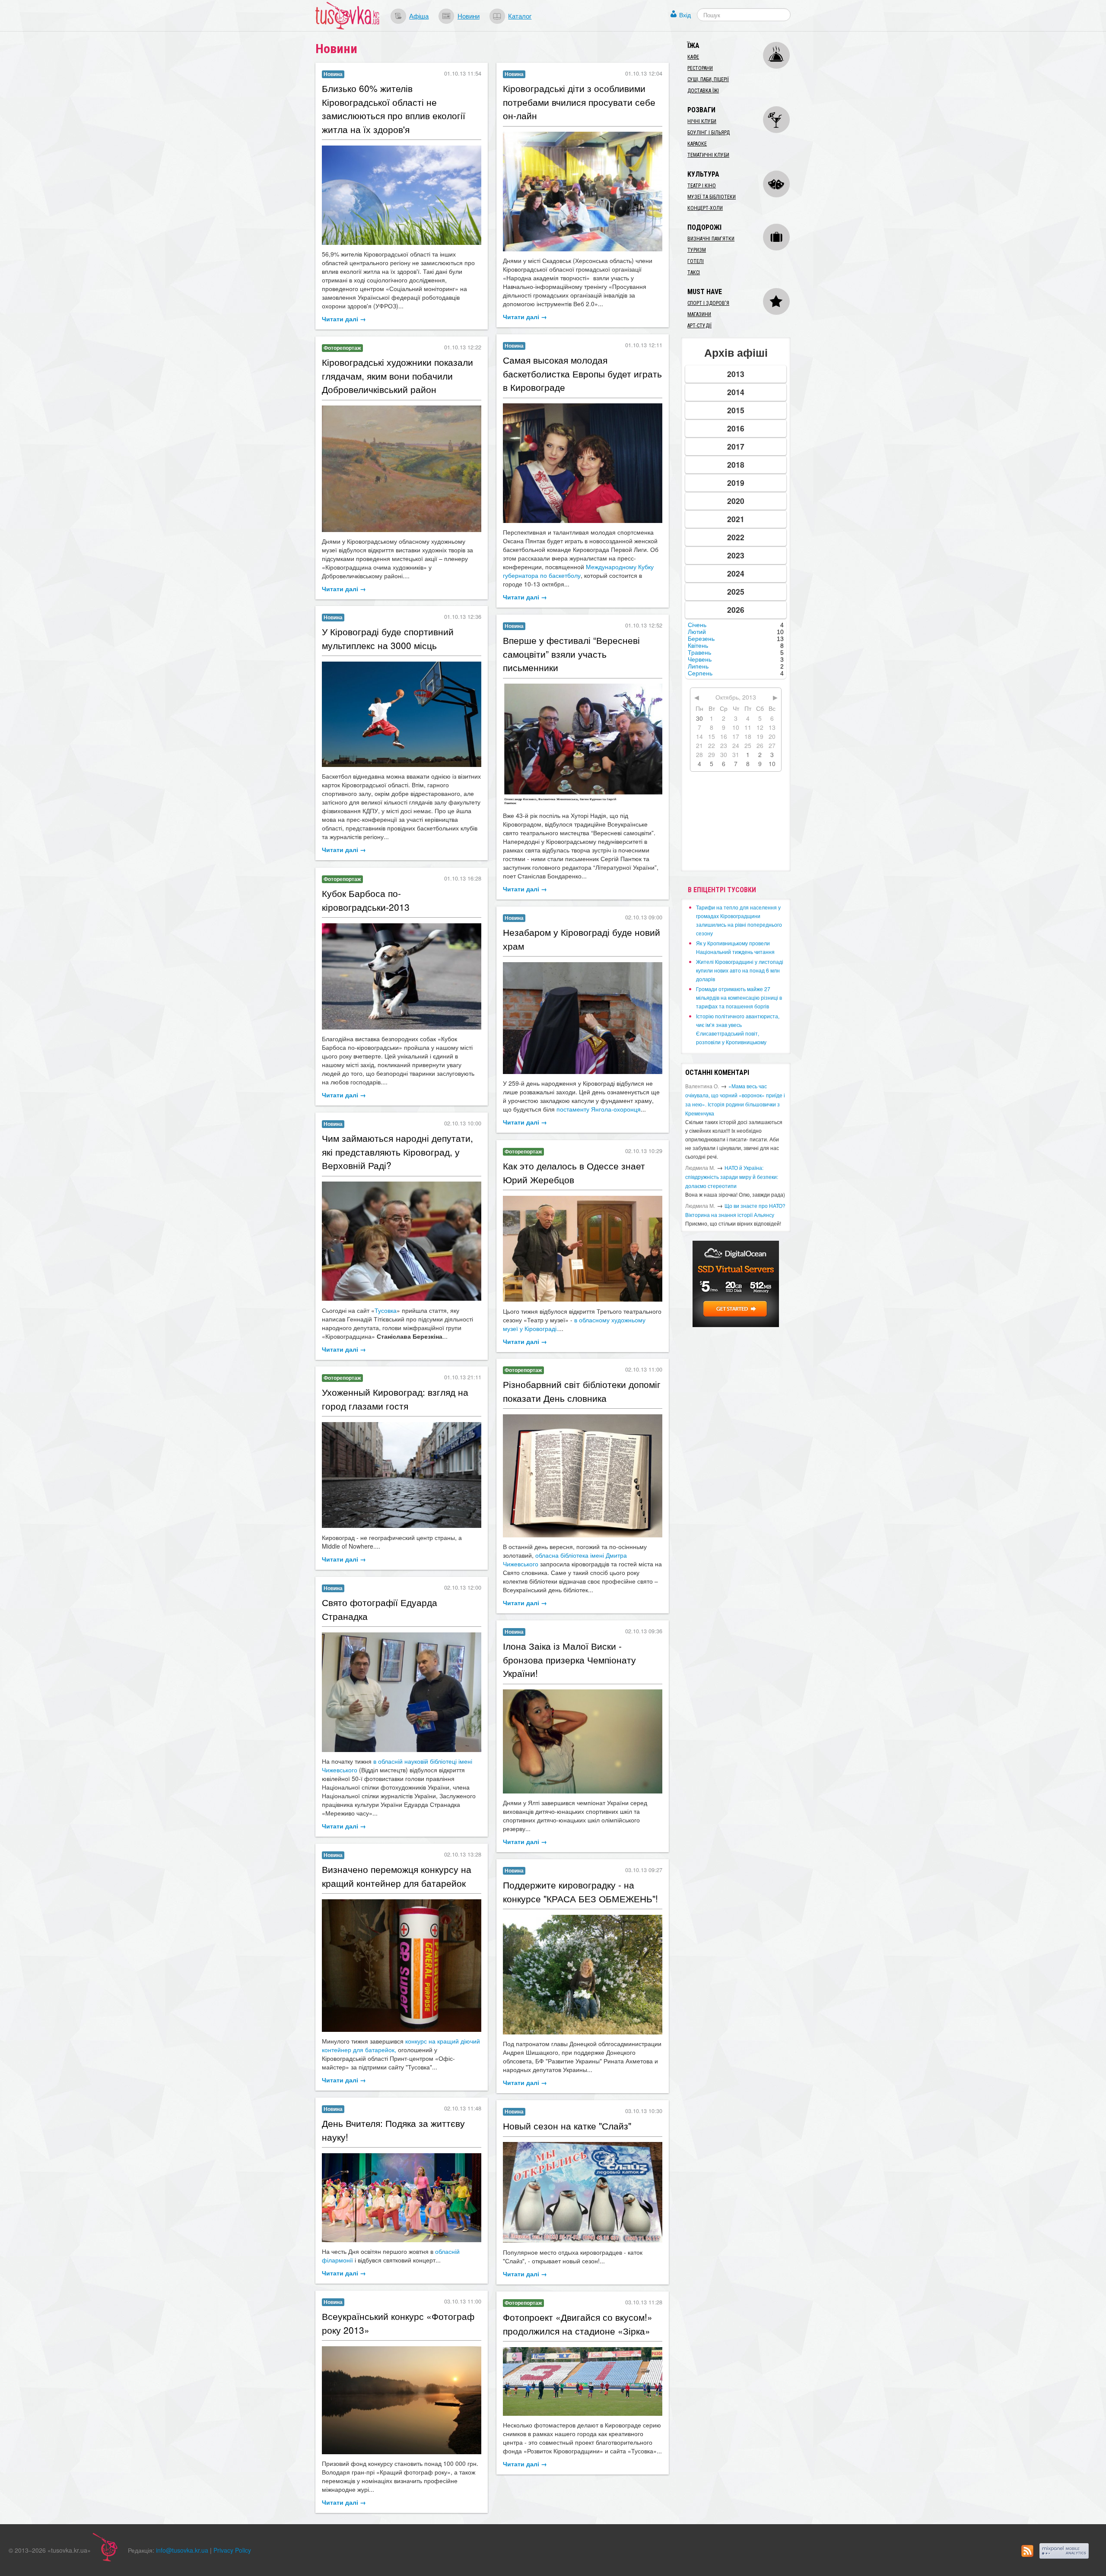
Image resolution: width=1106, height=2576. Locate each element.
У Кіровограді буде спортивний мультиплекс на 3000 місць (388, 638)
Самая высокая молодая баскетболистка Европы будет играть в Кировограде (582, 373)
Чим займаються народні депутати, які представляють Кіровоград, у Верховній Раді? (397, 1152)
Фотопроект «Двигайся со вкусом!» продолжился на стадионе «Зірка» (578, 2324)
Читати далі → (344, 319)
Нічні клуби (702, 121)
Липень (698, 666)
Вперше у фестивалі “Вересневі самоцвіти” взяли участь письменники (571, 654)
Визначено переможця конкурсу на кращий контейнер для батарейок (397, 1876)
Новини (469, 16)
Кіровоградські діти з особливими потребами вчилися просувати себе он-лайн (579, 102)
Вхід (685, 15)
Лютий (697, 632)
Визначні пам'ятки (711, 239)
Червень (700, 659)
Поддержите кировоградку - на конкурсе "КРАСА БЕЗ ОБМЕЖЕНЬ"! (580, 1892)
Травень (699, 653)
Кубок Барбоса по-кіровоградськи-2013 (366, 900)
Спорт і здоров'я (708, 303)
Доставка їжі (703, 91)
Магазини (699, 314)
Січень (697, 625)
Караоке (697, 144)
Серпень (700, 673)
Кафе (693, 57)
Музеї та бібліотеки (712, 197)
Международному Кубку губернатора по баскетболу (578, 571)
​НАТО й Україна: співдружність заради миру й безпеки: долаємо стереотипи (732, 1177)
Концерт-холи (705, 208)
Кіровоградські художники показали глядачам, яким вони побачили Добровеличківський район (397, 375)
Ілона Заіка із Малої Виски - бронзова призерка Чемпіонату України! (569, 1659)
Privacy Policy (232, 2550)
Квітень (698, 646)
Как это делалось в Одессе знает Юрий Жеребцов (574, 1172)
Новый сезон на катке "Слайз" (567, 2126)
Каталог (520, 16)
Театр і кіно (702, 186)
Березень (701, 639)
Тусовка (386, 1310)
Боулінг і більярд (709, 133)
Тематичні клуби (708, 155)
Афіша (419, 16)
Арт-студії (699, 326)
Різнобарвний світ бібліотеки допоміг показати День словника (582, 1391)
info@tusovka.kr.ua (182, 2550)
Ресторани (700, 68)
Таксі (694, 272)
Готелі (696, 261)
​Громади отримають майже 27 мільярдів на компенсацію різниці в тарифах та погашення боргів (739, 997)
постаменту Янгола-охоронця (599, 1109)
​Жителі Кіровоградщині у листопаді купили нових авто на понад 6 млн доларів (740, 970)
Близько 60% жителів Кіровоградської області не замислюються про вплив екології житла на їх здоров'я (394, 109)
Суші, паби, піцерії (708, 79)
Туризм (697, 250)
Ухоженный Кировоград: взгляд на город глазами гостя (395, 1399)
